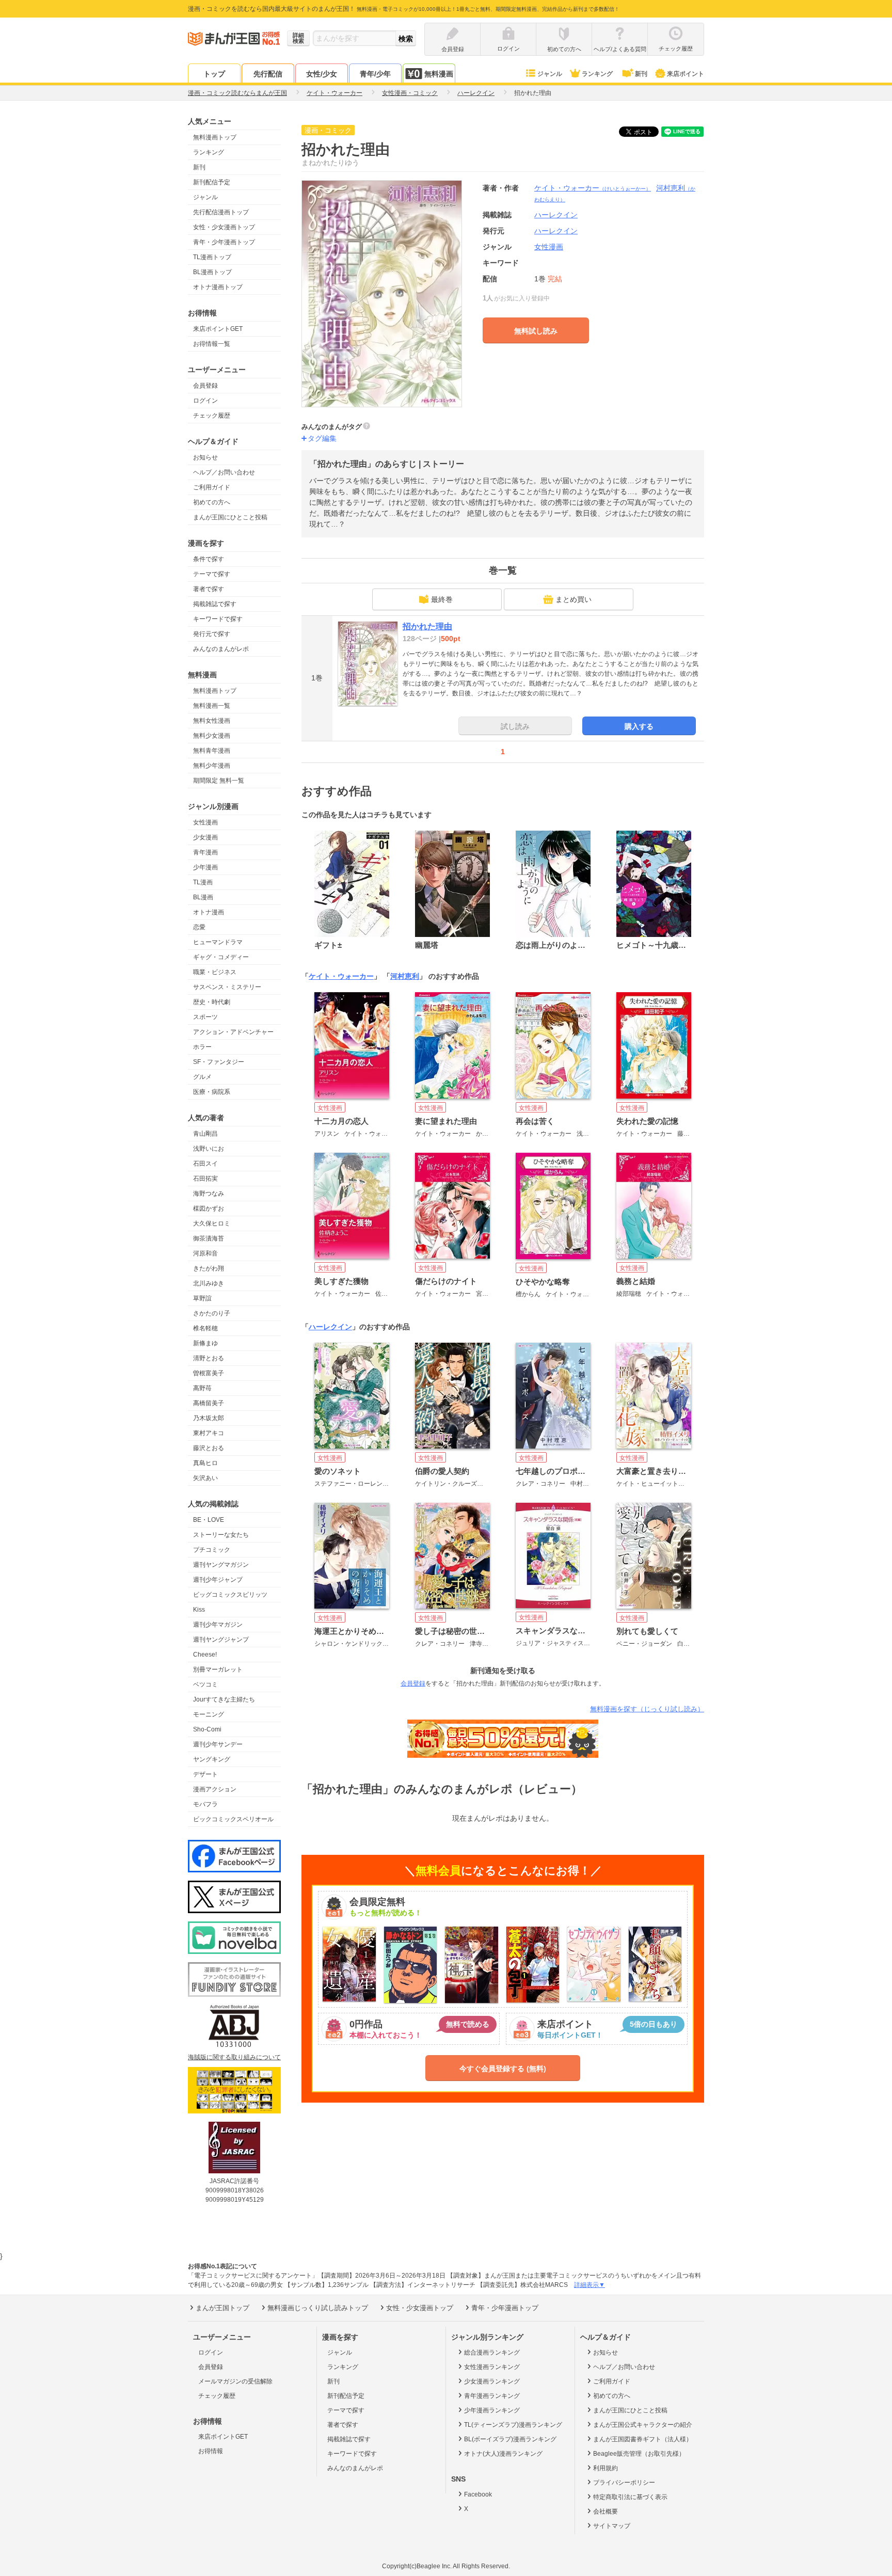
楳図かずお (209, 1209)
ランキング (597, 74)
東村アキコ (209, 1433)
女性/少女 (322, 74)
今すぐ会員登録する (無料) (503, 2069)
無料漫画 (439, 74)
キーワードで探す (218, 619)
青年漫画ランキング (492, 2396)
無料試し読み (536, 331)
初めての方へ (212, 502)
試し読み (515, 726)
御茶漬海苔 (209, 1238)
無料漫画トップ (215, 137)
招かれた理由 (427, 626)
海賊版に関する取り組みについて (234, 2057)
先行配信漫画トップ (221, 212)
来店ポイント (686, 74)
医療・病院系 (212, 1092)
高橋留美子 (209, 1403)
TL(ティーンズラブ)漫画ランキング (513, 2425)
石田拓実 (205, 1179)
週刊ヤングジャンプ (221, 1640)
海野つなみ (209, 1194)
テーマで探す (212, 574)
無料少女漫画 (212, 736)
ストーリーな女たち (221, 1535)
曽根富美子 (209, 1373)
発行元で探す (212, 634)
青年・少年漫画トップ (224, 242)
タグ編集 (322, 438)
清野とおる (209, 1358)
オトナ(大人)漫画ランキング (503, 2454)
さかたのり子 (212, 1313)
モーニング (209, 1714)
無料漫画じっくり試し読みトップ (318, 2308)
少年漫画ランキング (492, 2410)
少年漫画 (205, 867)
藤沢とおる (209, 1448)
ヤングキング (212, 1759)
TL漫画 (203, 882)
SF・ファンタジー (219, 1062)
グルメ (202, 1077)
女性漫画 (205, 822)
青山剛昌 (205, 1134)
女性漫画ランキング (492, 2367)
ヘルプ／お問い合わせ (224, 472)
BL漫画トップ (212, 272)
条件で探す (209, 559)
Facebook (478, 2494)
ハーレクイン (556, 231)
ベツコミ (205, 1684)
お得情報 (211, 2451)
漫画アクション (215, 1789)
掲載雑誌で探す (215, 604)
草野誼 (202, 1298)
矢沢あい (205, 1478)
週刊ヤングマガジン (221, 1565)
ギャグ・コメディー (221, 957)
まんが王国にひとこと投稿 (230, 517)
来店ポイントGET (218, 329)
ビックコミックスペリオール (233, 1819)
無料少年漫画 (212, 766)
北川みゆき (209, 1283)
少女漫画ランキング (492, 2381)
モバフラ (205, 1804)
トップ (214, 74)
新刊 (641, 74)
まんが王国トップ (222, 2308)
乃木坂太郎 (209, 1418)
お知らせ (205, 457)
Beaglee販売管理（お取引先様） (639, 2454)
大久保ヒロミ (212, 1223)
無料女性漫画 (212, 721)
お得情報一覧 (212, 344)
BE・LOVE (209, 1520)
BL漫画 (203, 897)
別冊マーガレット (218, 1669)
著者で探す (209, 589)
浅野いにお (209, 1149)
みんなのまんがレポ (221, 649)
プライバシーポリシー (624, 2483)
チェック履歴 (212, 416)
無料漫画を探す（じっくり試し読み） (647, 1709)
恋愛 (199, 927)
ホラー (202, 1047)
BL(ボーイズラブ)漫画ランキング (510, 2439)
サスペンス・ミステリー (227, 987)
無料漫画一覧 (212, 706)
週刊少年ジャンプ (218, 1580)
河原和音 (205, 1253)
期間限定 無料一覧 (219, 781)
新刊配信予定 (212, 182)
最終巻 (442, 599)
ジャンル (550, 74)
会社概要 (606, 2511)
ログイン (205, 401)
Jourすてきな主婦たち (224, 1699)
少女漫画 (205, 837)
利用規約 (606, 2468)
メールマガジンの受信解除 (235, 2381)
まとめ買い (574, 599)
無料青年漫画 (212, 751)
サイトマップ (612, 2526)
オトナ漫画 (209, 912)
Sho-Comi (207, 1729)
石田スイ (205, 1164)
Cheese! (205, 1655)
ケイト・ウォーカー (593, 188)
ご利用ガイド (212, 487)
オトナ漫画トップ (218, 287)
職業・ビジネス (215, 972)
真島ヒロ (205, 1463)
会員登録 (205, 386)
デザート (205, 1774)
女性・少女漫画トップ (224, 227)
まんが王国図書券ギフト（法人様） (643, 2439)
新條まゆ (205, 1343)
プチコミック (212, 1550)
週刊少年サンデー (218, 1744)
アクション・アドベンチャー (233, 1032)
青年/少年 (375, 74)
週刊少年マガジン (218, 1625)
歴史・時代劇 (212, 1002)
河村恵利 (405, 976)
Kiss (199, 1610)
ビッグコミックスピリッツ (230, 1595)
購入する (639, 726)
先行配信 (268, 74)
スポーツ (205, 1017)
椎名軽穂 (205, 1328)
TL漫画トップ (212, 257)
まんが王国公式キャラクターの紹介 (643, 2425)
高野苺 (202, 1388)
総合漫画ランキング (492, 2352)
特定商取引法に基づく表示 (630, 2497)
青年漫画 (205, 852)
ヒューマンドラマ (218, 942)
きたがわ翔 (209, 1268)
